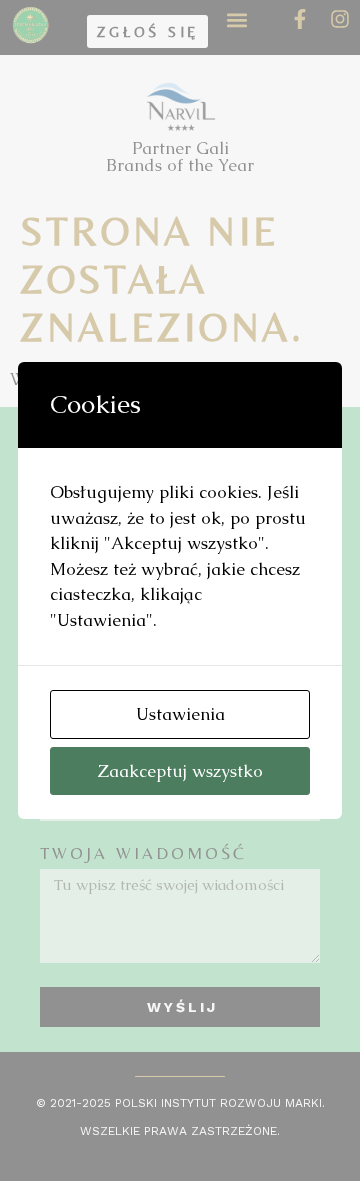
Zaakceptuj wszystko (180, 771)
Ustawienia (180, 714)
